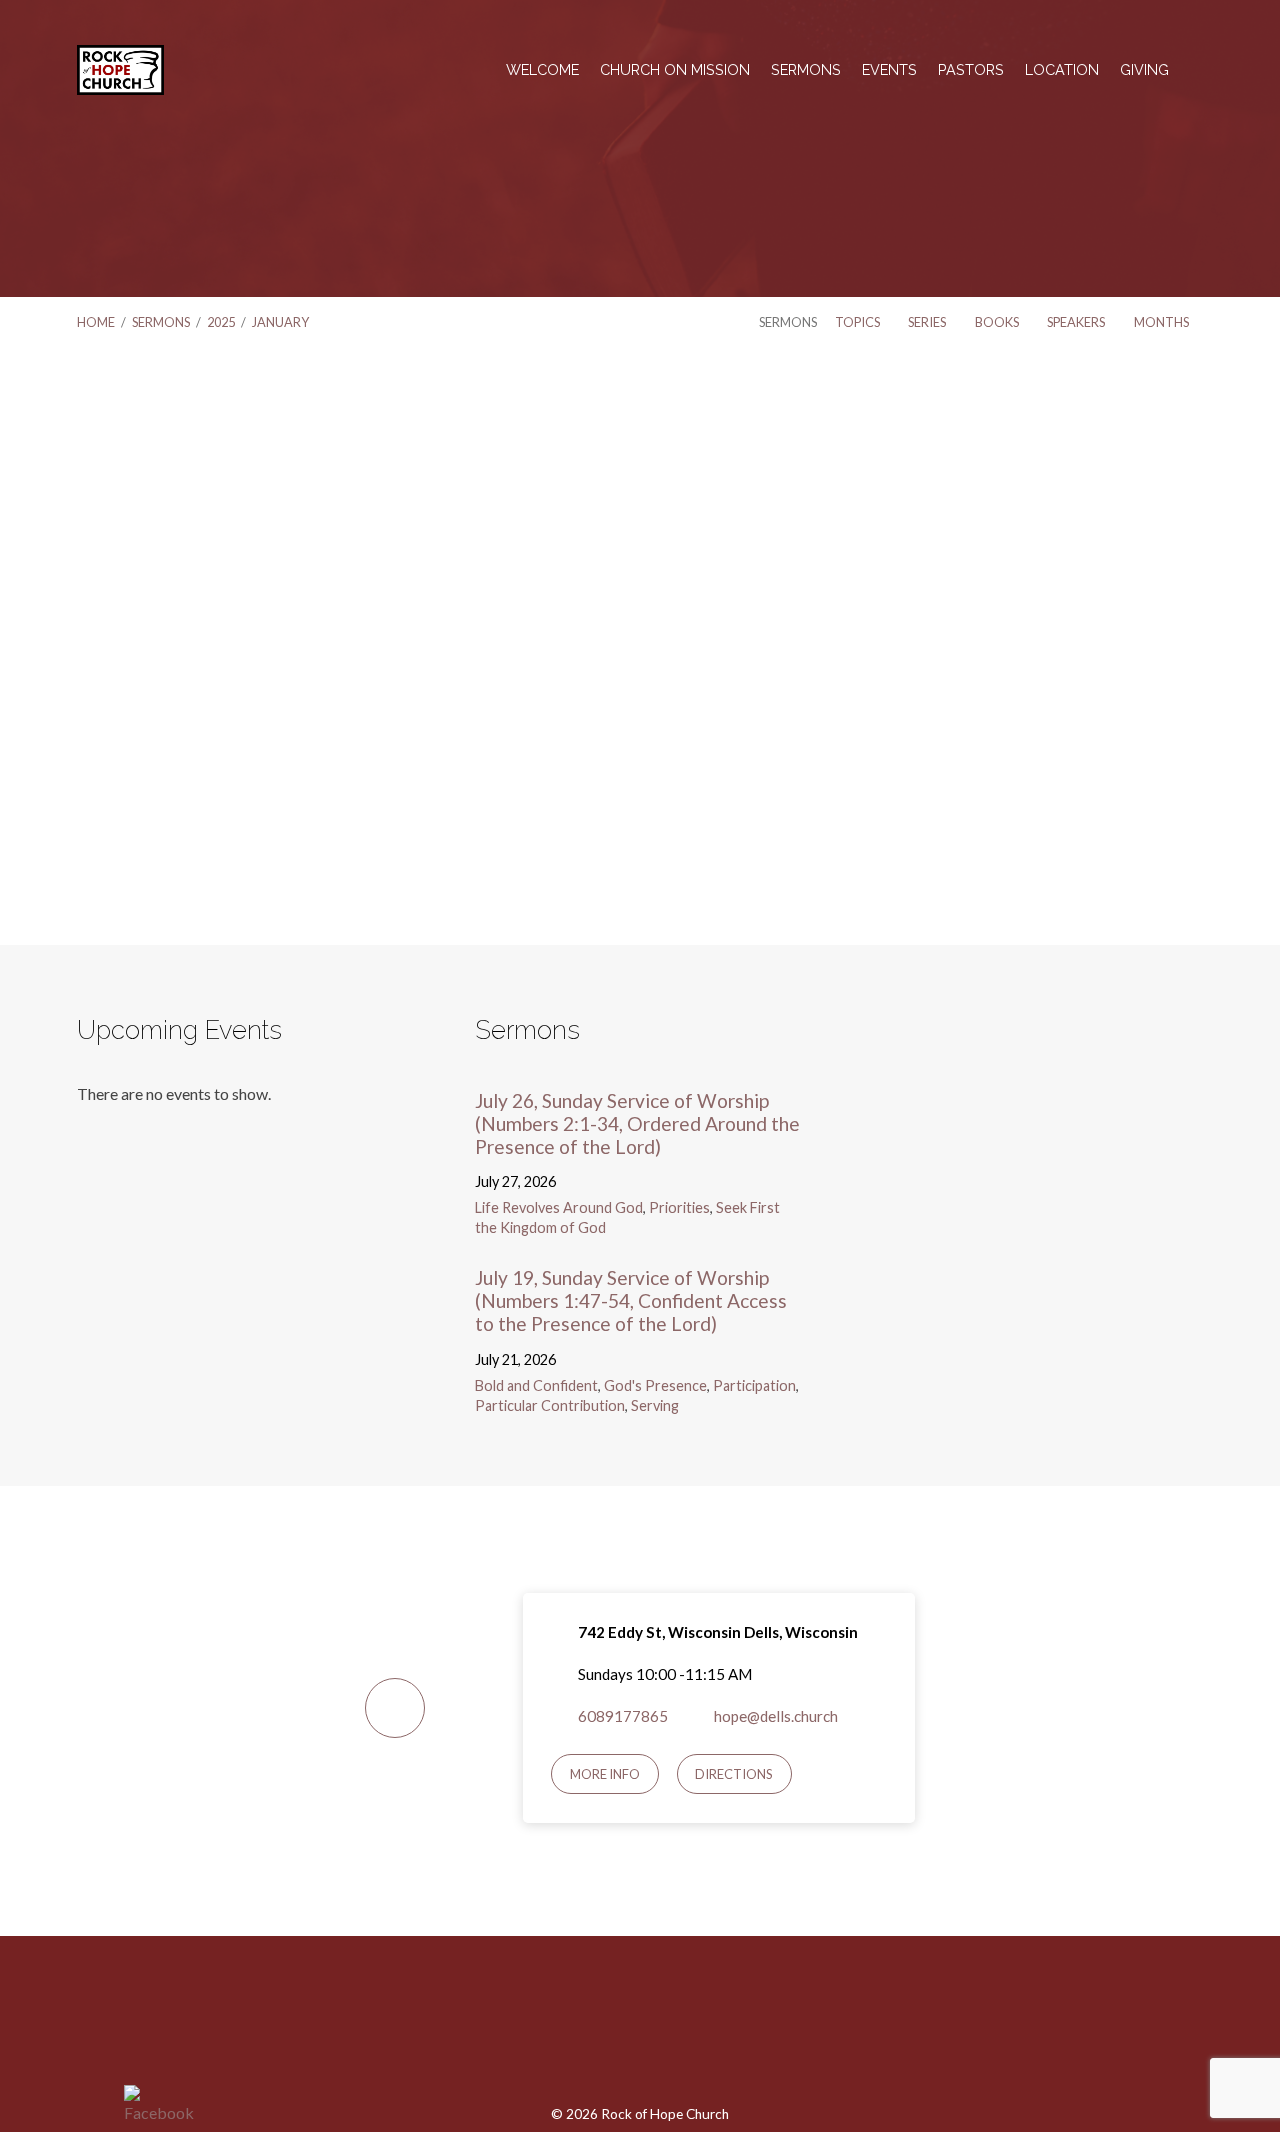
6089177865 (623, 1716)
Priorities (679, 1207)
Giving (1144, 70)
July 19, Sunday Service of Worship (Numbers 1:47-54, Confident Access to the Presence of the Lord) (631, 1300)
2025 (221, 322)
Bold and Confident (536, 1385)
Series (928, 322)
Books (998, 322)
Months (1162, 322)
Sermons (806, 70)
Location (1062, 70)
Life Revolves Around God (559, 1207)
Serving (655, 1405)
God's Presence (655, 1385)
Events (889, 70)
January (280, 322)
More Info (605, 1774)
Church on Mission (675, 70)
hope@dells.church (776, 1716)
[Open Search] (1197, 71)
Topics (858, 322)
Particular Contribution (550, 1405)
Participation (754, 1385)
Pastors (971, 70)
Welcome (542, 70)
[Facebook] (639, 2031)
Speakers (1077, 322)
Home (96, 322)
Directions (734, 1774)
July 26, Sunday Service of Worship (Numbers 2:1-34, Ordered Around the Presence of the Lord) (637, 1123)
